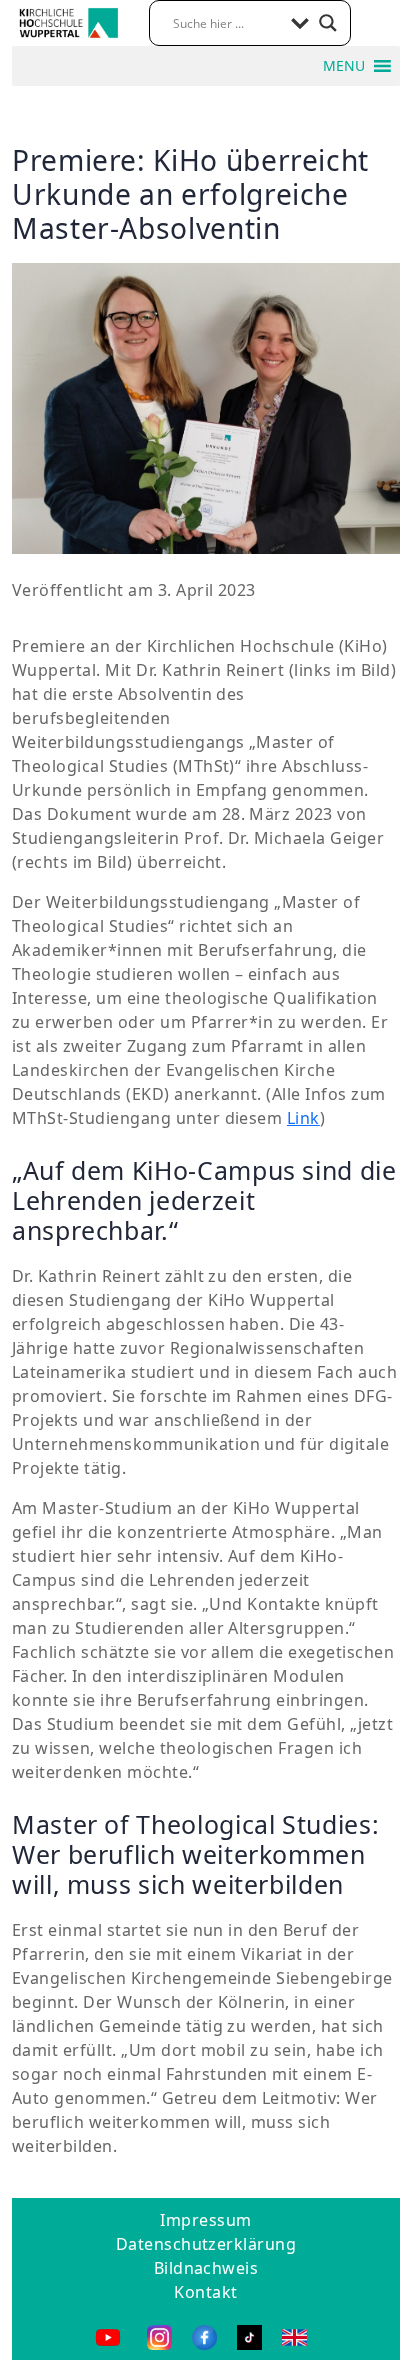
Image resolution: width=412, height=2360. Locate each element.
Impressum (205, 2220)
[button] (344, 66)
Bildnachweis (206, 2268)
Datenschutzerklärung (206, 2244)
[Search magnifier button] (328, 23)
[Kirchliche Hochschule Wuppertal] (68, 21)
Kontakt (205, 2292)
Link (303, 1118)
